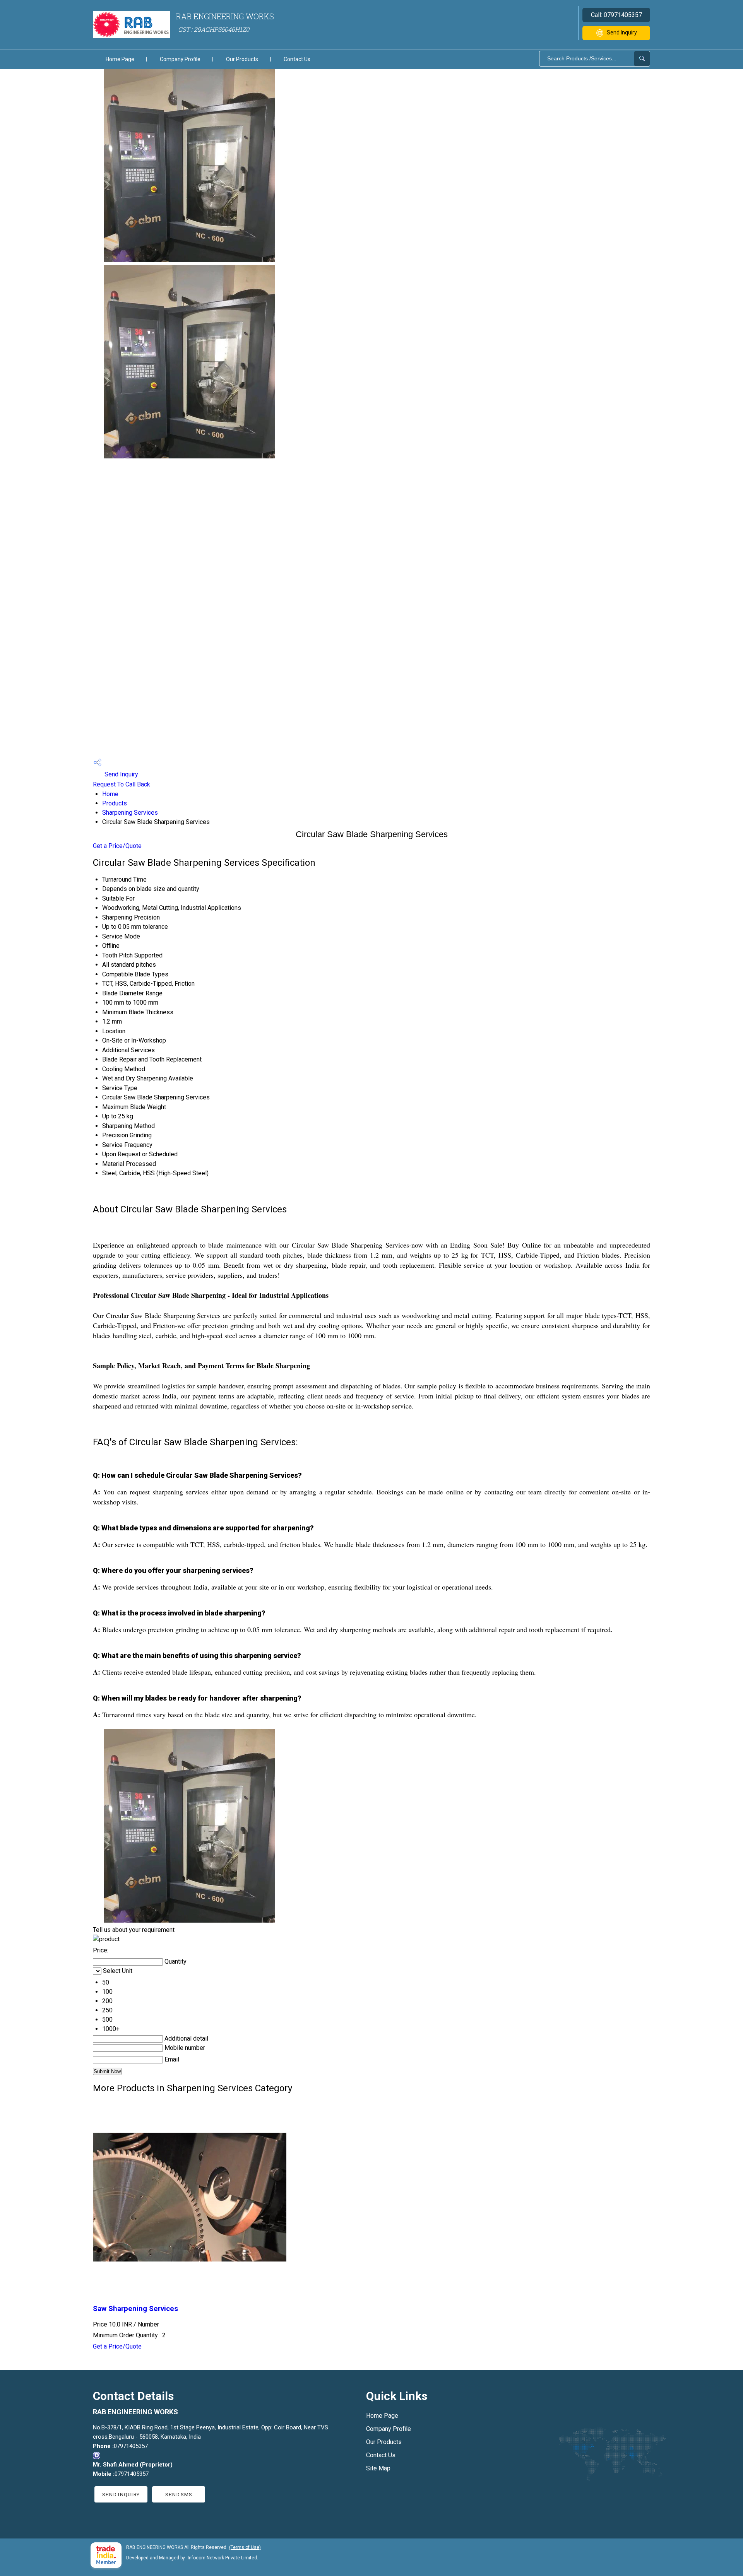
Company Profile (180, 59)
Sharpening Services (130, 813)
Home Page (120, 59)
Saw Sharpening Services (135, 2309)
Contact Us (297, 59)
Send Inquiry (622, 32)
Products (115, 803)
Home (110, 794)
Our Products (242, 59)
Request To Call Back (122, 784)
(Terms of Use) (245, 2547)
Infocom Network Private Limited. (223, 2558)
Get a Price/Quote (117, 846)
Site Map (378, 2468)
